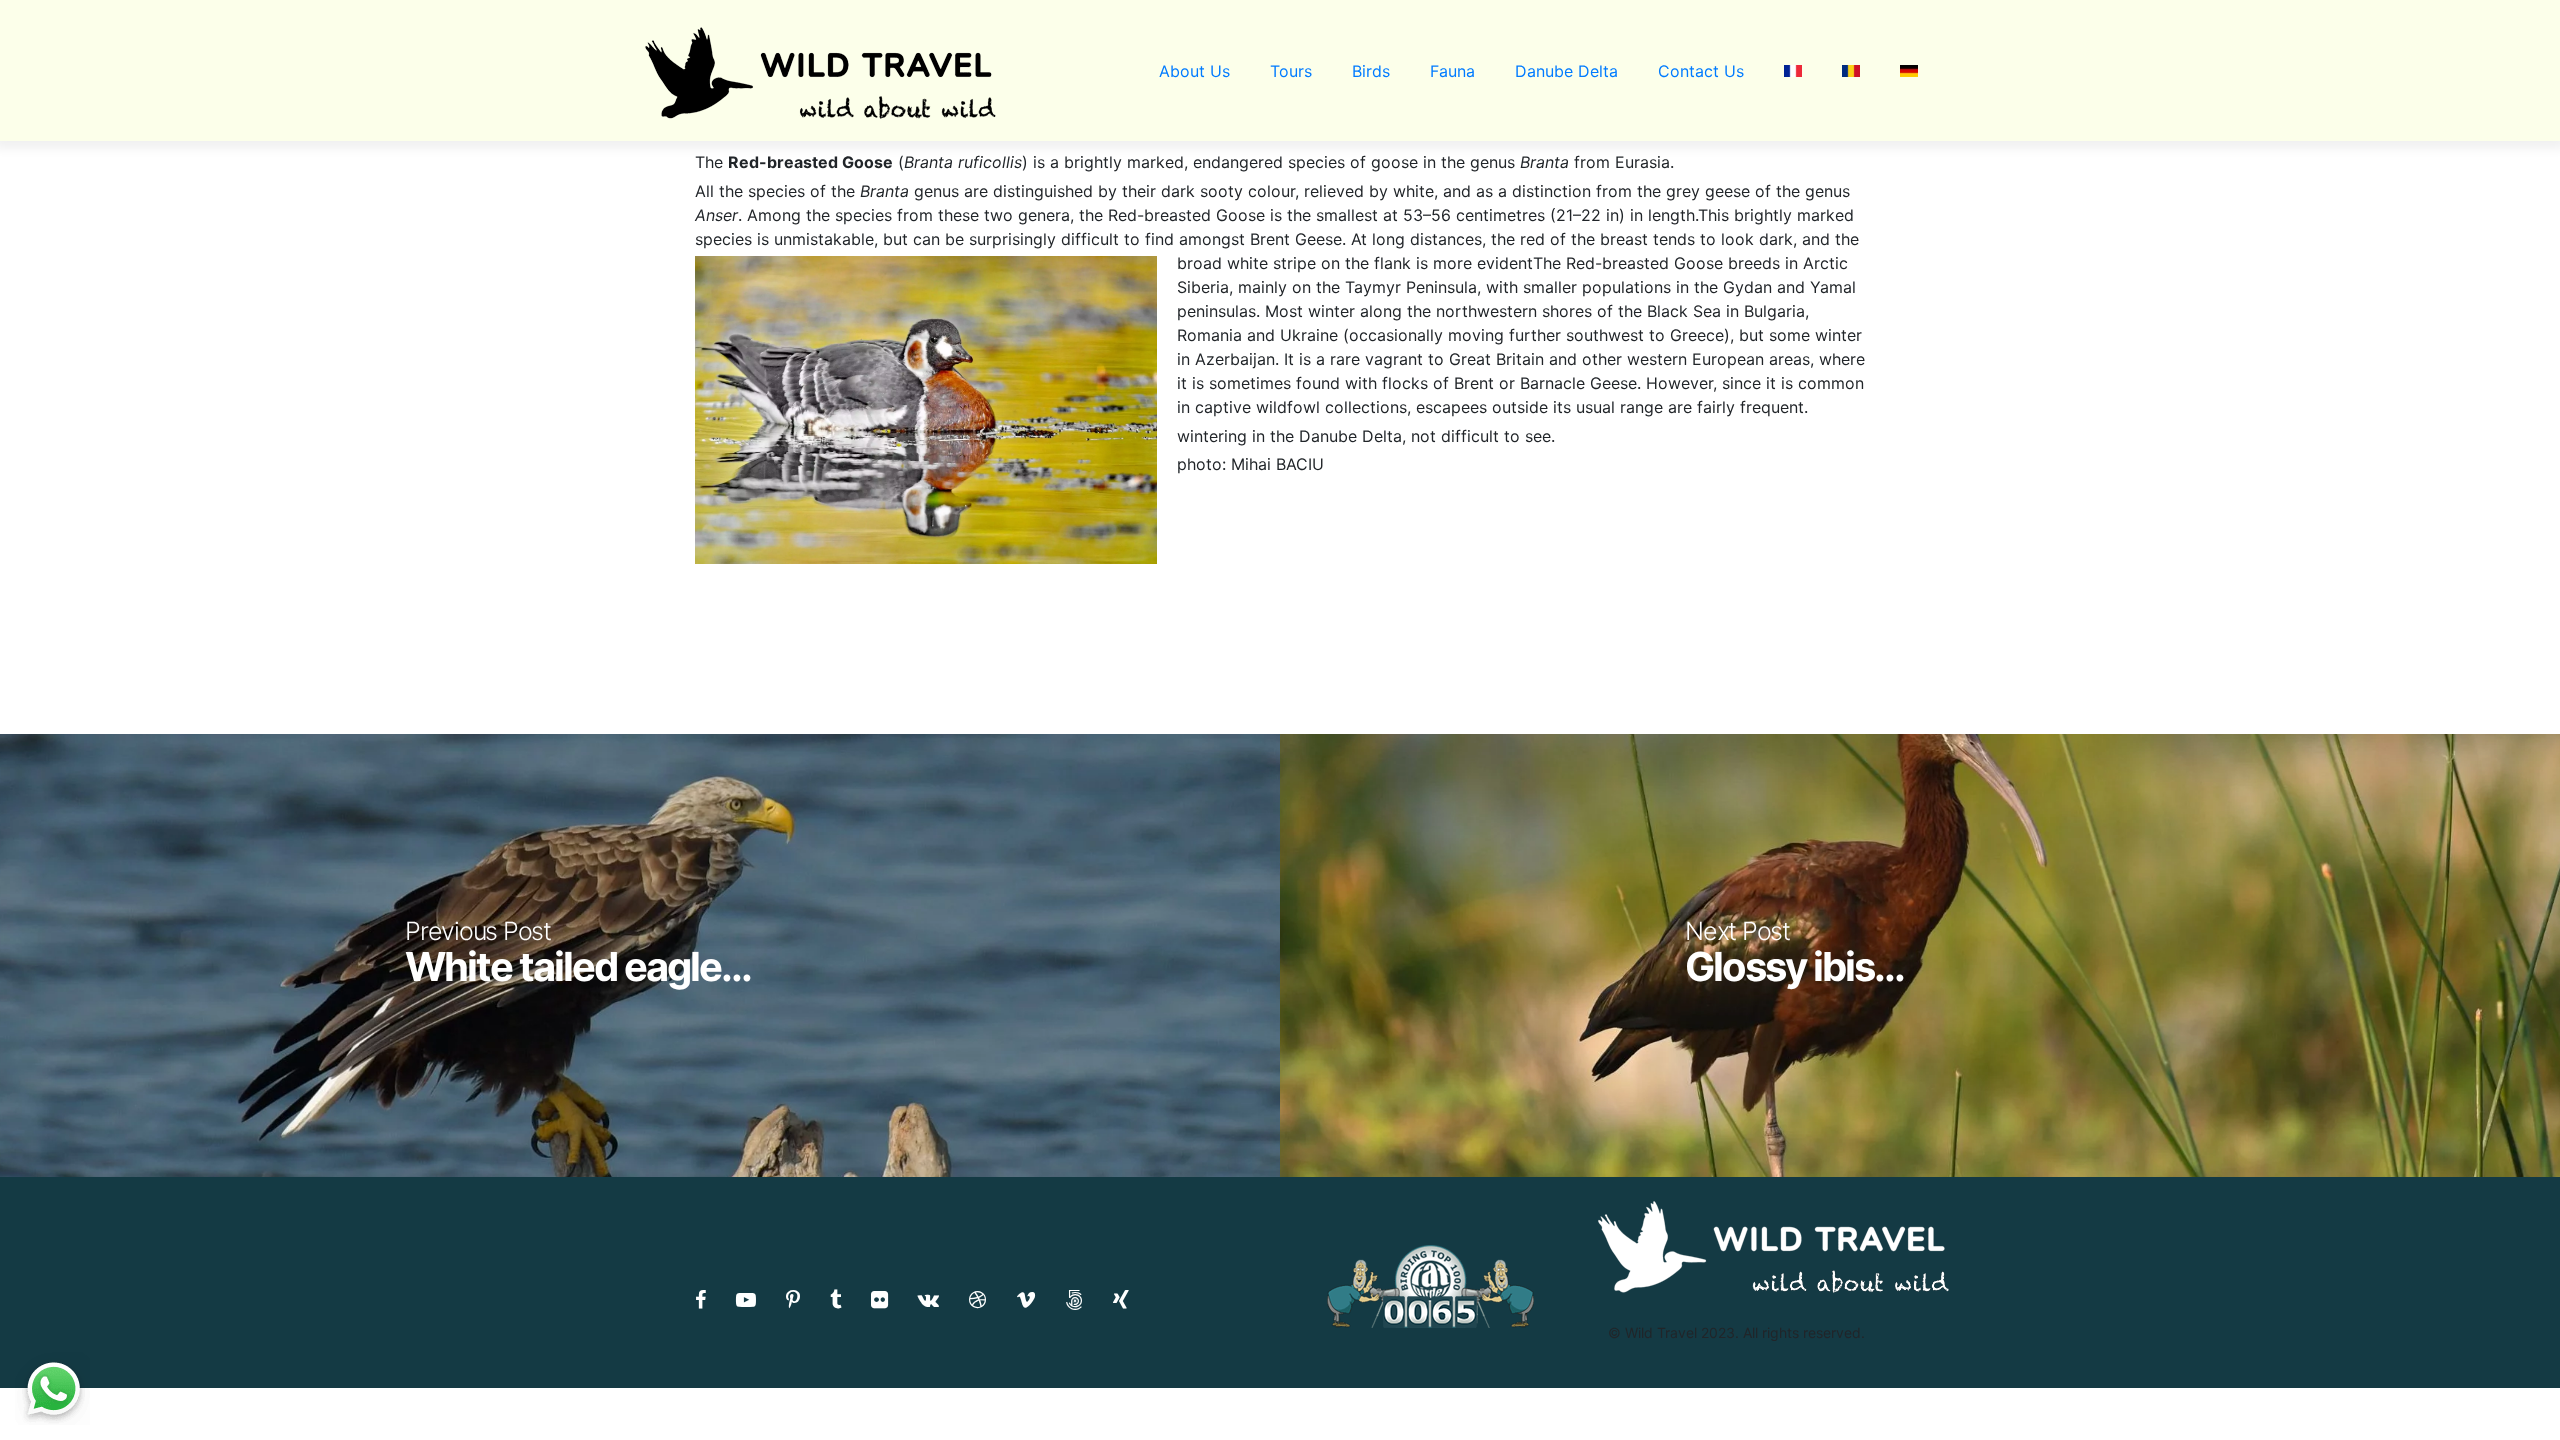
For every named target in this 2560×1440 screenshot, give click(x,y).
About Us (1194, 71)
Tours (1291, 71)
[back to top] (2504, 1385)
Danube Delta (1566, 71)
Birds (1371, 71)
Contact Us (1701, 71)
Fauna (1452, 71)
